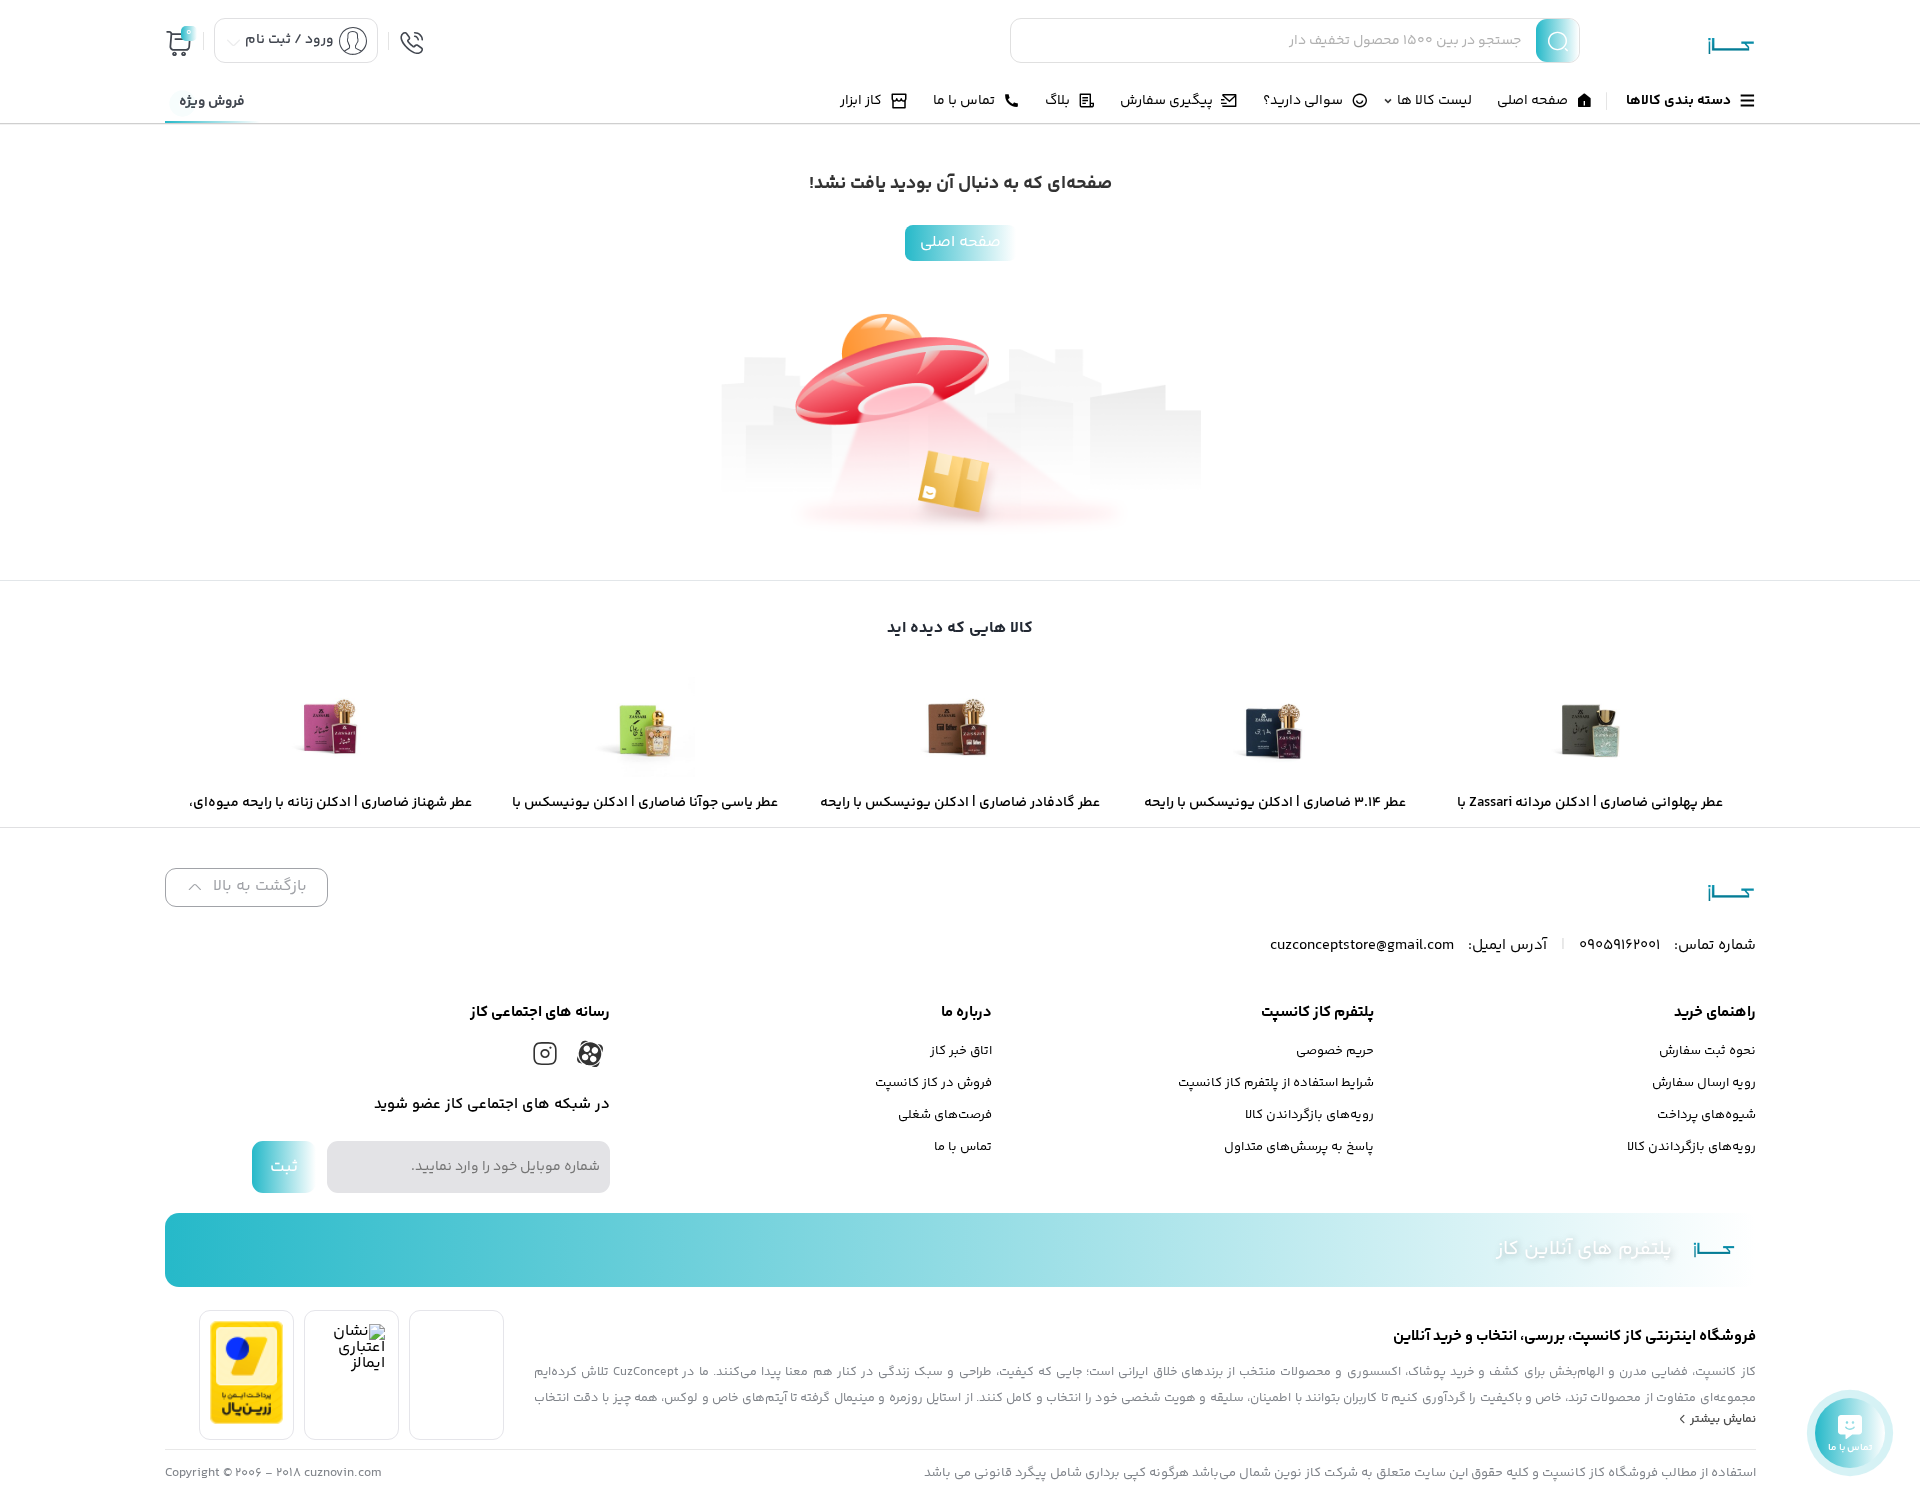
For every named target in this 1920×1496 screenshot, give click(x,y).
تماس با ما (963, 1147)
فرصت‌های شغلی (945, 1115)
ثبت (284, 1167)
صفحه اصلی (960, 242)
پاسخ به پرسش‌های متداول (1299, 1147)
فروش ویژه (212, 102)
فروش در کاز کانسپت (933, 1083)
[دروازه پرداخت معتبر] (246, 1420)
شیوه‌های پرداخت (1706, 1115)
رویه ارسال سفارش (1704, 1083)
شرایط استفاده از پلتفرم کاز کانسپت (1276, 1083)
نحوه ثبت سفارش (1707, 1051)
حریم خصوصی (1335, 1051)
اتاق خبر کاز (961, 1051)
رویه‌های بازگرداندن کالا (1691, 1147)
